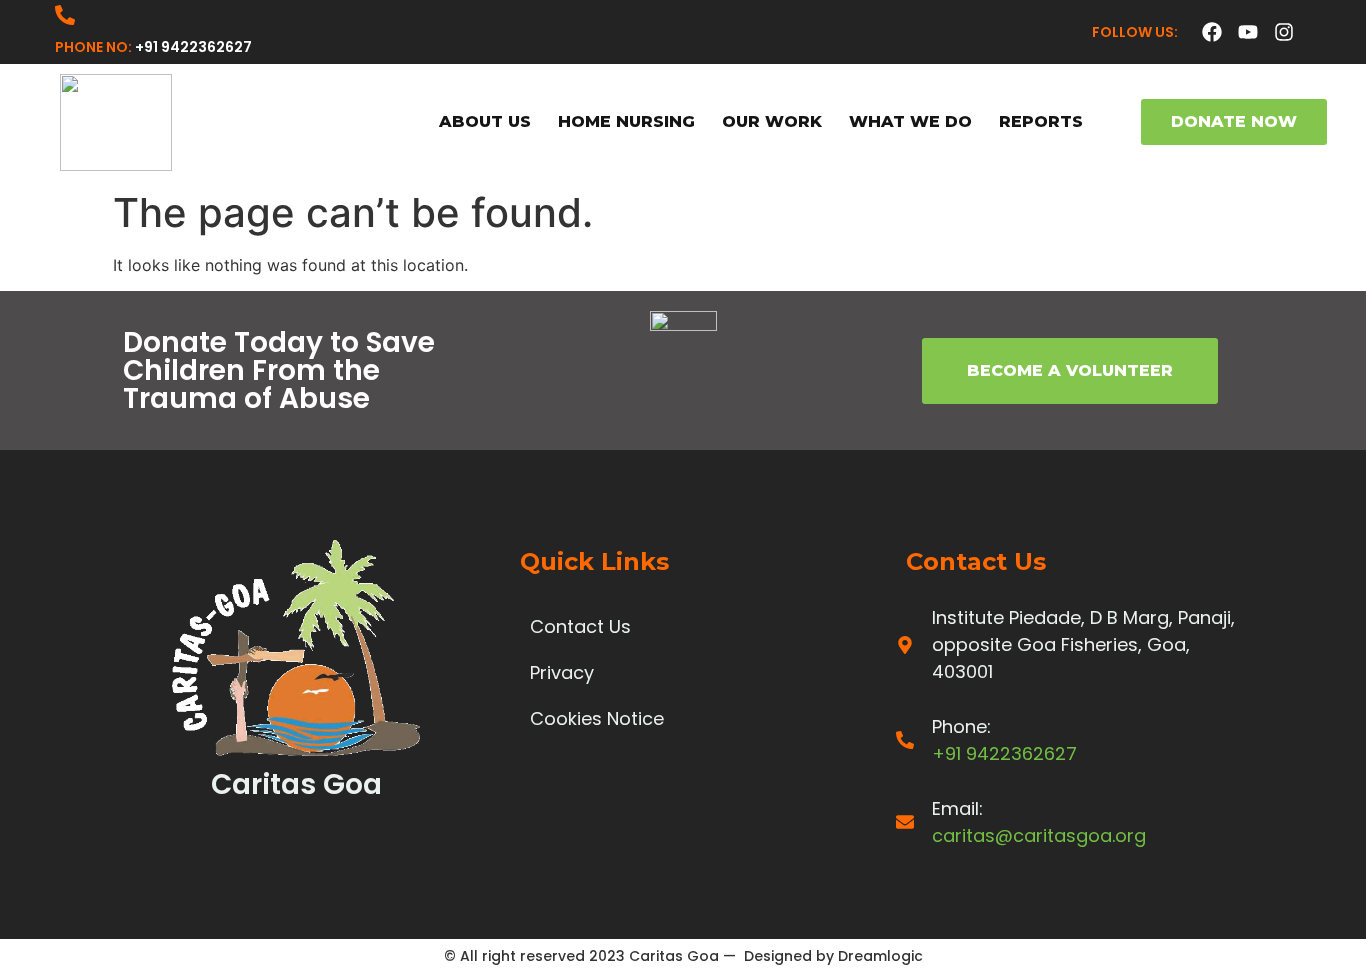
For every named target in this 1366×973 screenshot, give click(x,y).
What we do (910, 121)
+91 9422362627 (193, 47)
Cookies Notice (597, 718)
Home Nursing (626, 121)
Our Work (772, 121)
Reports (1041, 121)
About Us (485, 121)
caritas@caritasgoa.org (1039, 835)
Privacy (562, 672)
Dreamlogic (880, 956)
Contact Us (580, 626)
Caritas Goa (674, 956)
